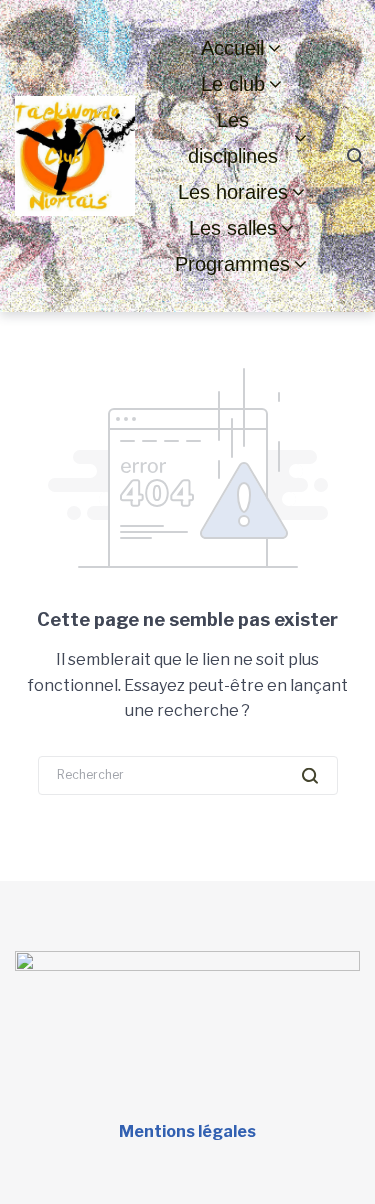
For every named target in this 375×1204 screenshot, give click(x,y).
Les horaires (233, 192)
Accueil (232, 48)
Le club (233, 84)
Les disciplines (233, 138)
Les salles (233, 228)
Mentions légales (187, 1131)
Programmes (232, 264)
